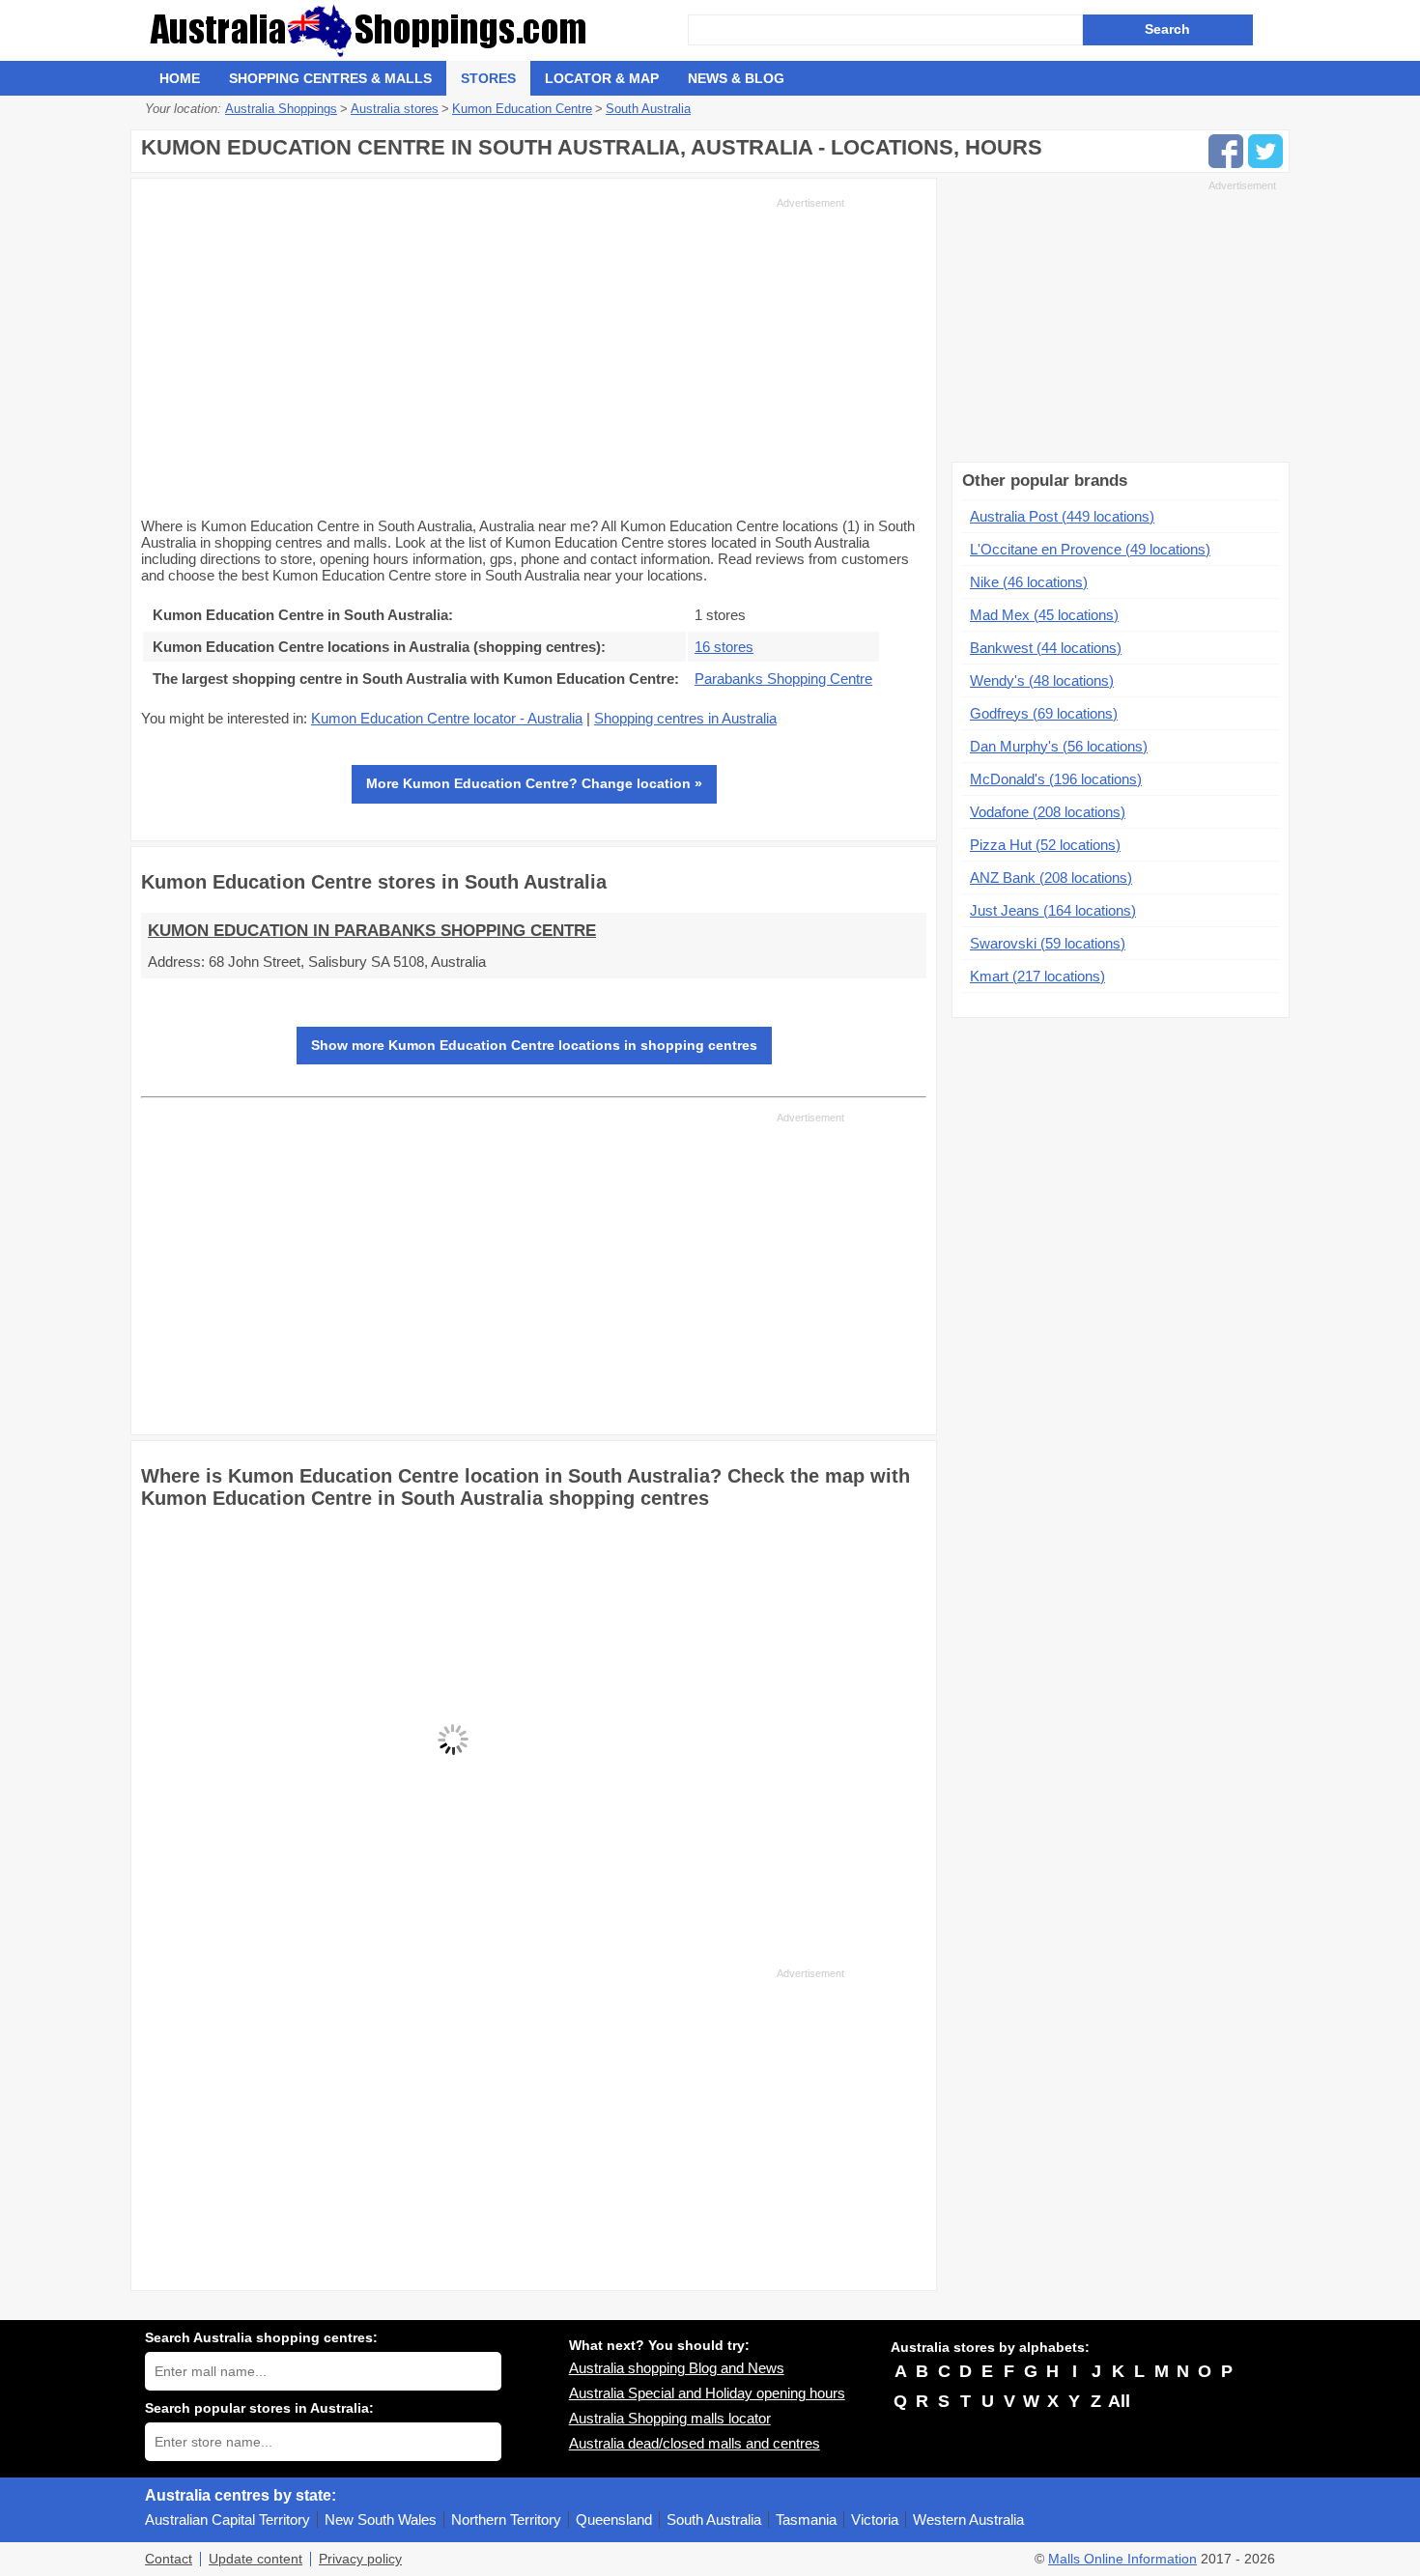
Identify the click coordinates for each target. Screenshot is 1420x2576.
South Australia (714, 2519)
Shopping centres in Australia (685, 718)
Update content (256, 2559)
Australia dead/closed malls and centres (695, 2443)
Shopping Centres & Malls (330, 78)
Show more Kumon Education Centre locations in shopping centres (534, 1045)
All (1119, 2401)
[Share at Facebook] (1226, 151)
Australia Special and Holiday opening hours (707, 2393)
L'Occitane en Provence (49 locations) (1090, 549)
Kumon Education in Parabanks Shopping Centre (372, 931)
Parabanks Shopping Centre (783, 679)
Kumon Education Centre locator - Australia (447, 718)
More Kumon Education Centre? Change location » (534, 783)
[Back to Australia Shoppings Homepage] (416, 30)
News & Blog (736, 78)
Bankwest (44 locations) (1046, 648)
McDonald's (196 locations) (1056, 779)
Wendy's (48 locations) (1042, 680)
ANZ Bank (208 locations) (1051, 878)
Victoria (875, 2519)
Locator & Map (602, 78)
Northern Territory (506, 2519)
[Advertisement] (493, 355)
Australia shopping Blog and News (677, 2368)
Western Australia (968, 2519)
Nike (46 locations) (1029, 582)
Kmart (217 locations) (1037, 976)
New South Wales (381, 2519)
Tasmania (806, 2519)
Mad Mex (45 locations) (1044, 615)
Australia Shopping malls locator (670, 2418)
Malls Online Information (1122, 2559)
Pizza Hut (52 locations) (1045, 845)
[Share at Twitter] (1265, 151)
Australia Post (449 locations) (1062, 516)
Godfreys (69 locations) (1044, 713)
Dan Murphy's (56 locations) (1059, 746)
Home (180, 78)
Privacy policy (360, 2559)
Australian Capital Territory (227, 2519)
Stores (488, 78)
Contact (169, 2559)
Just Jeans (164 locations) (1053, 910)
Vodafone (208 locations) (1048, 812)
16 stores (724, 647)
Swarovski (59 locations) (1048, 943)
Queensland (614, 2519)
